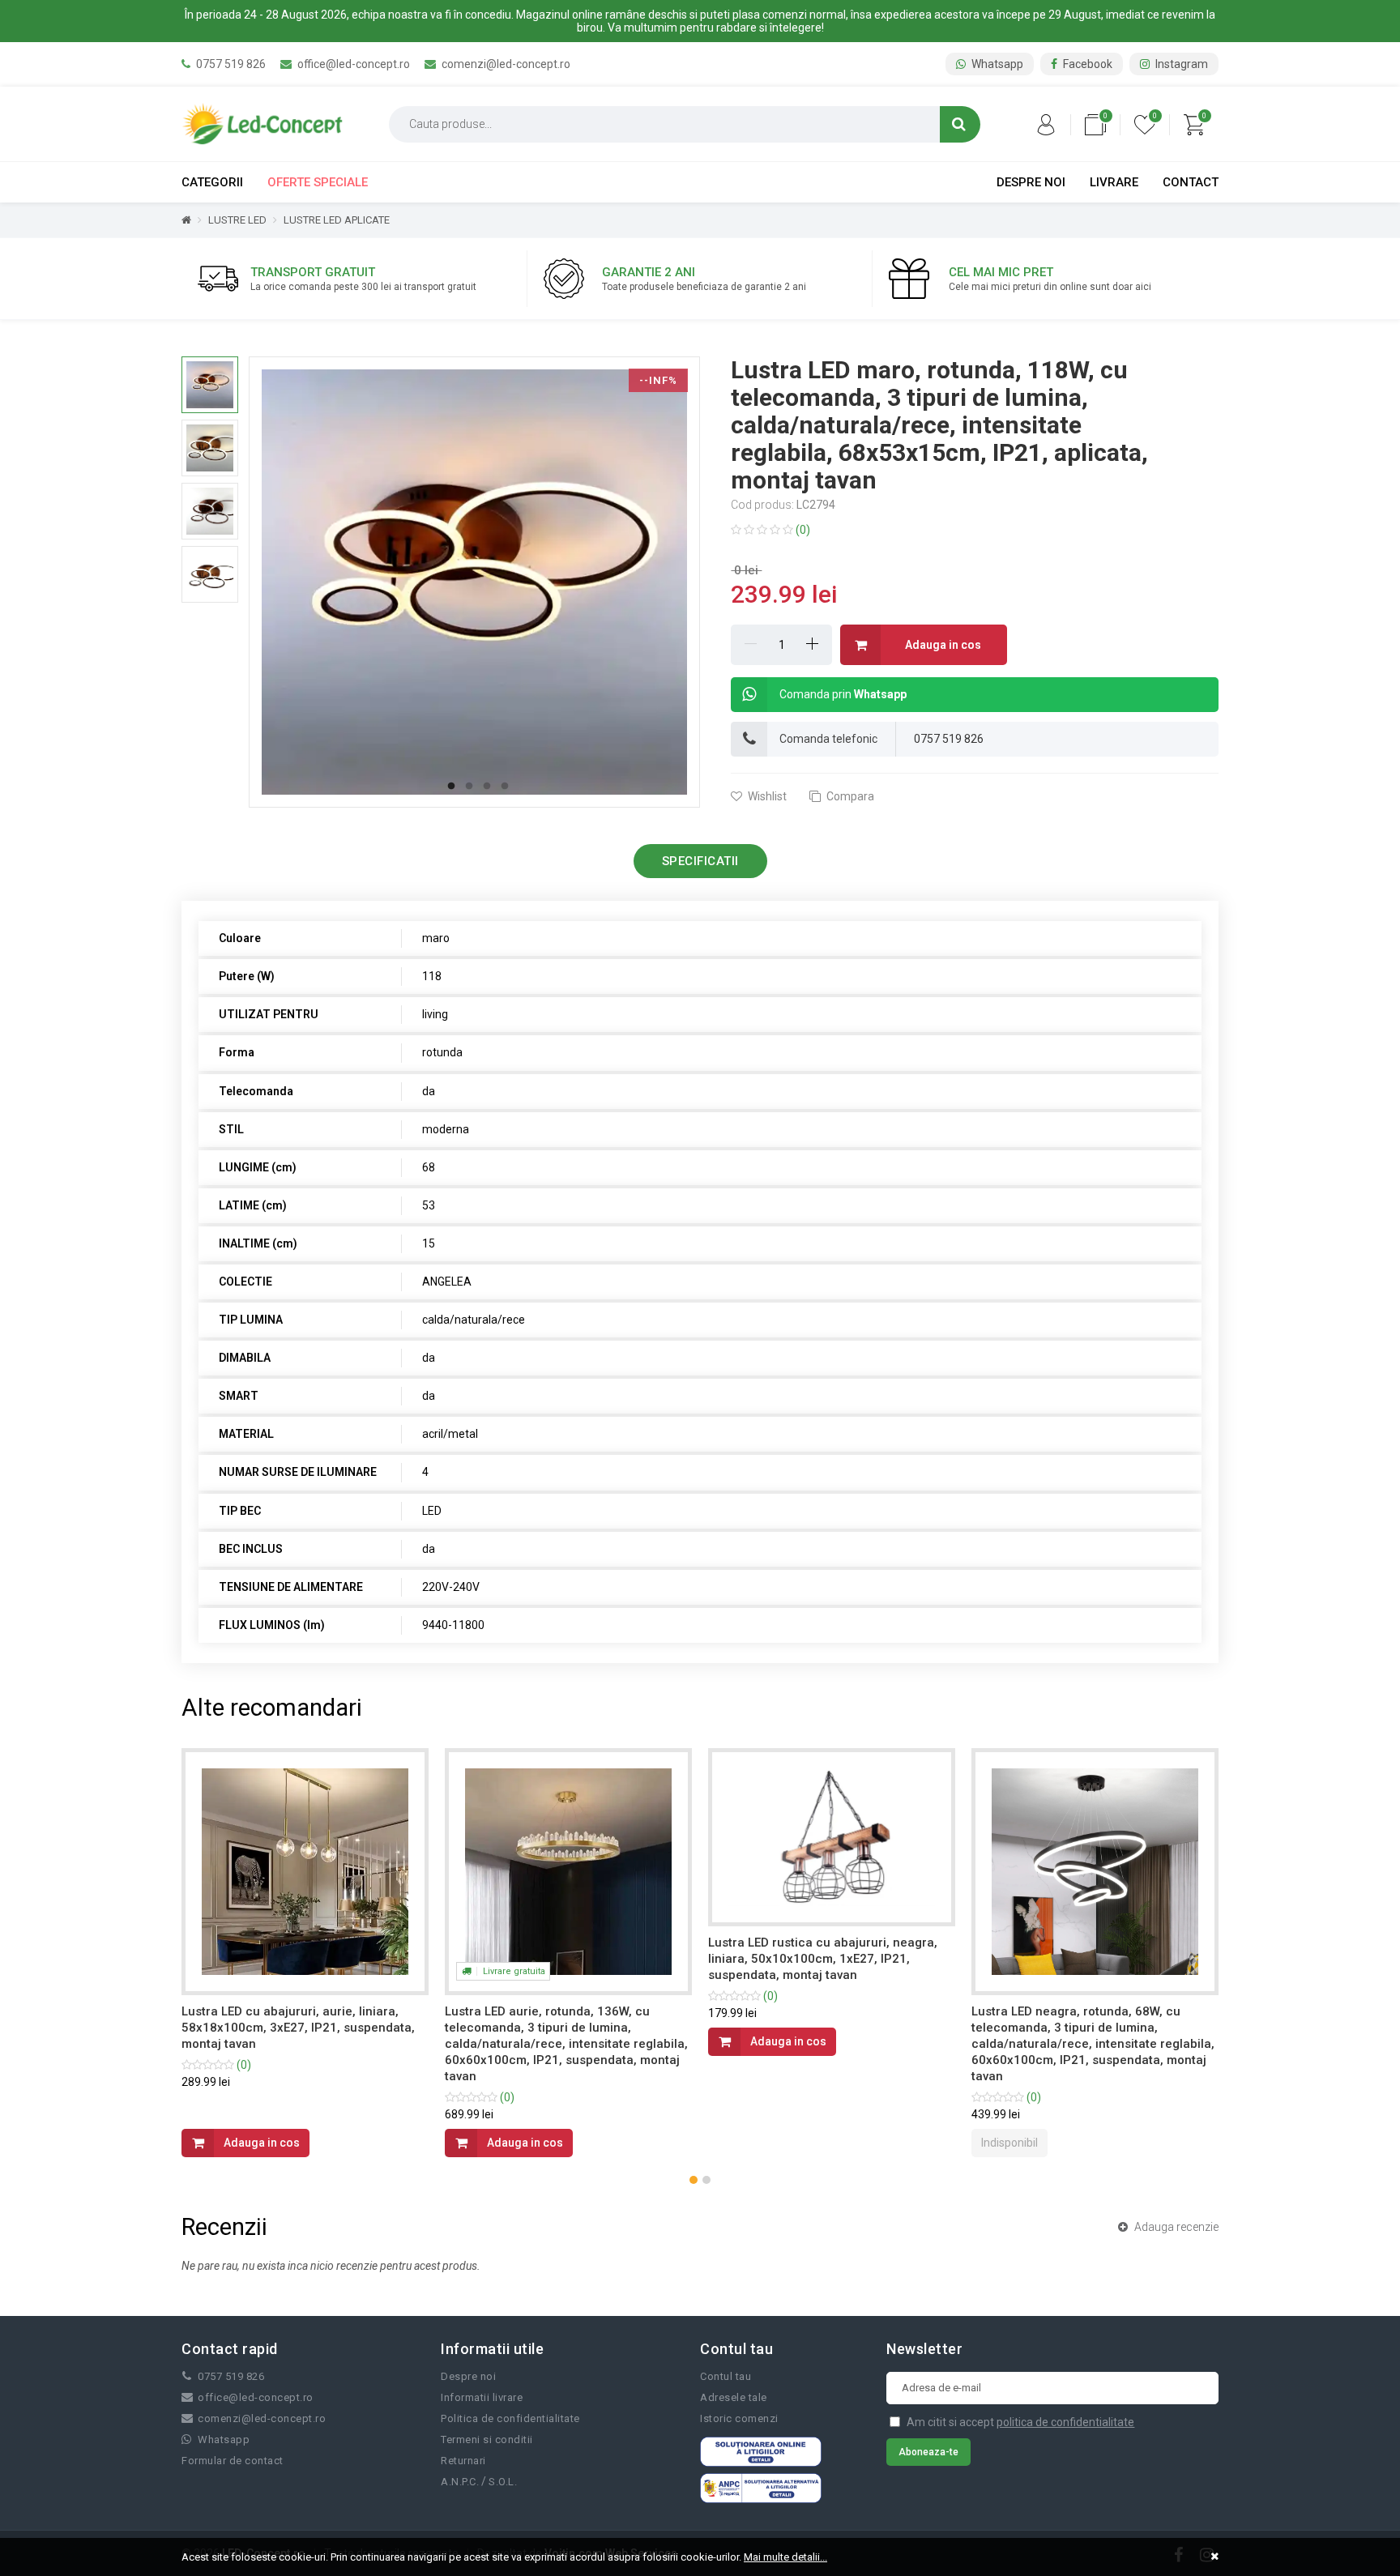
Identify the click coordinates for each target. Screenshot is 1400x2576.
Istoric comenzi (739, 2418)
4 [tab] (505, 787)
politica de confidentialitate (1065, 2422)
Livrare (1114, 182)
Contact (1191, 182)
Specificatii (700, 861)
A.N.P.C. (460, 2482)
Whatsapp (996, 64)
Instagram (1180, 64)
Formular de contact (233, 2461)
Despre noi (1031, 182)
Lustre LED (237, 220)
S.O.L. (503, 2482)
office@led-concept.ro (352, 64)
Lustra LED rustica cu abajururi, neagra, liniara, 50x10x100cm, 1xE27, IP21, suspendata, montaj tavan (823, 1959)
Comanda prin (843, 694)
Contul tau (726, 2376)
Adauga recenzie (1175, 2227)
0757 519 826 (230, 64)
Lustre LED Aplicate (337, 220)
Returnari (463, 2461)
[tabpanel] (474, 582)
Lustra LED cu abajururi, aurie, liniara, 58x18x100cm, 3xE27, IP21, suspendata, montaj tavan (298, 2028)
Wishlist (766, 796)
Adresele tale (734, 2397)
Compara (849, 796)
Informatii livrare (482, 2397)
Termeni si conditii (487, 2440)
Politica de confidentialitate (510, 2418)
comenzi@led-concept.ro (505, 64)
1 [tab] (451, 787)
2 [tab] (469, 787)
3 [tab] (487, 787)
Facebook (1086, 64)
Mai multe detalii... (785, 2557)
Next (711, 582)
